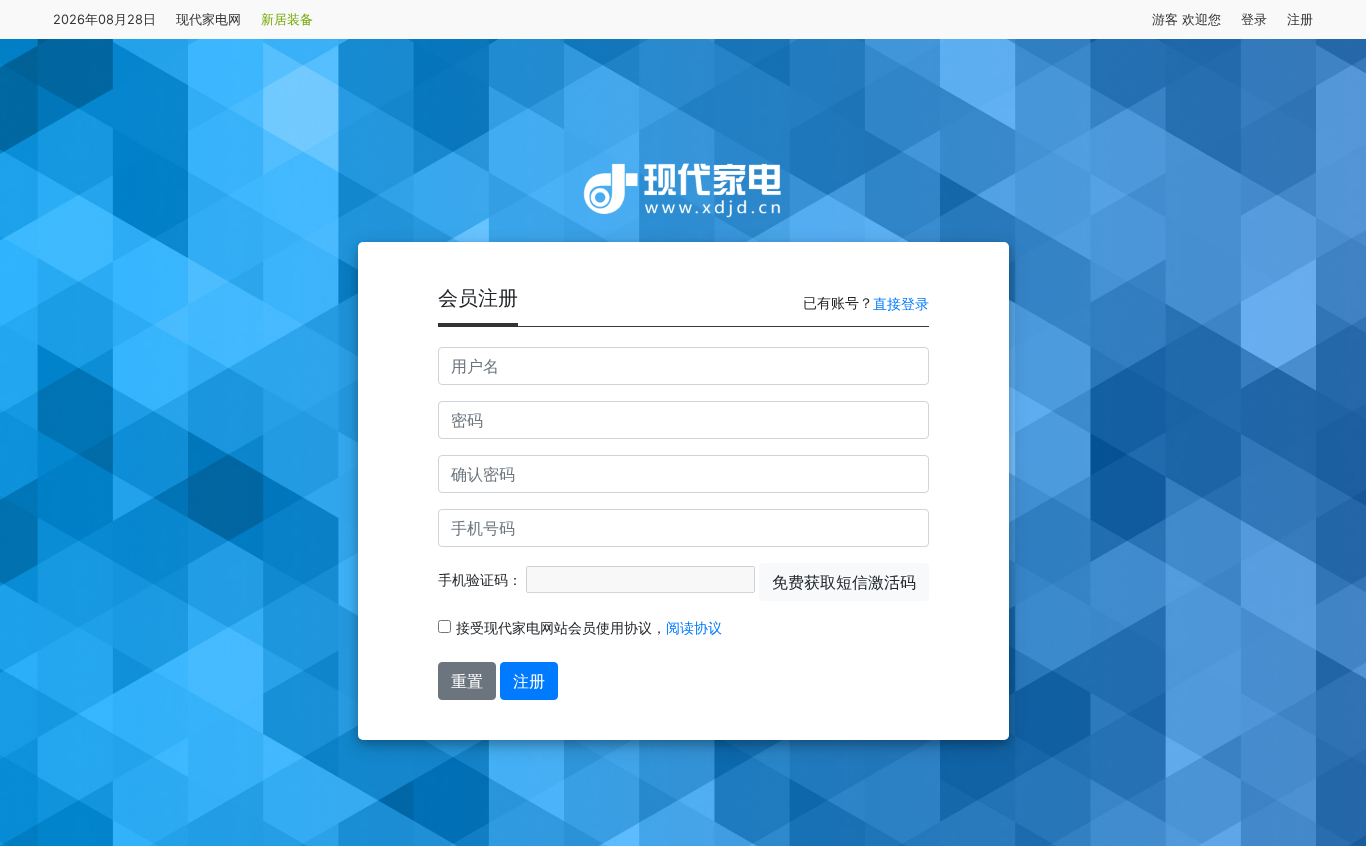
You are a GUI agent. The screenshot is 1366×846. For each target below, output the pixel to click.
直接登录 (901, 303)
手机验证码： (480, 579)
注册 (1300, 19)
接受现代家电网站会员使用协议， (589, 627)
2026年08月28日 (104, 19)
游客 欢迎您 (1186, 19)
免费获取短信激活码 (844, 582)
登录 (1254, 19)
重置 (467, 681)
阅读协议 (694, 627)
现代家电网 (208, 19)
